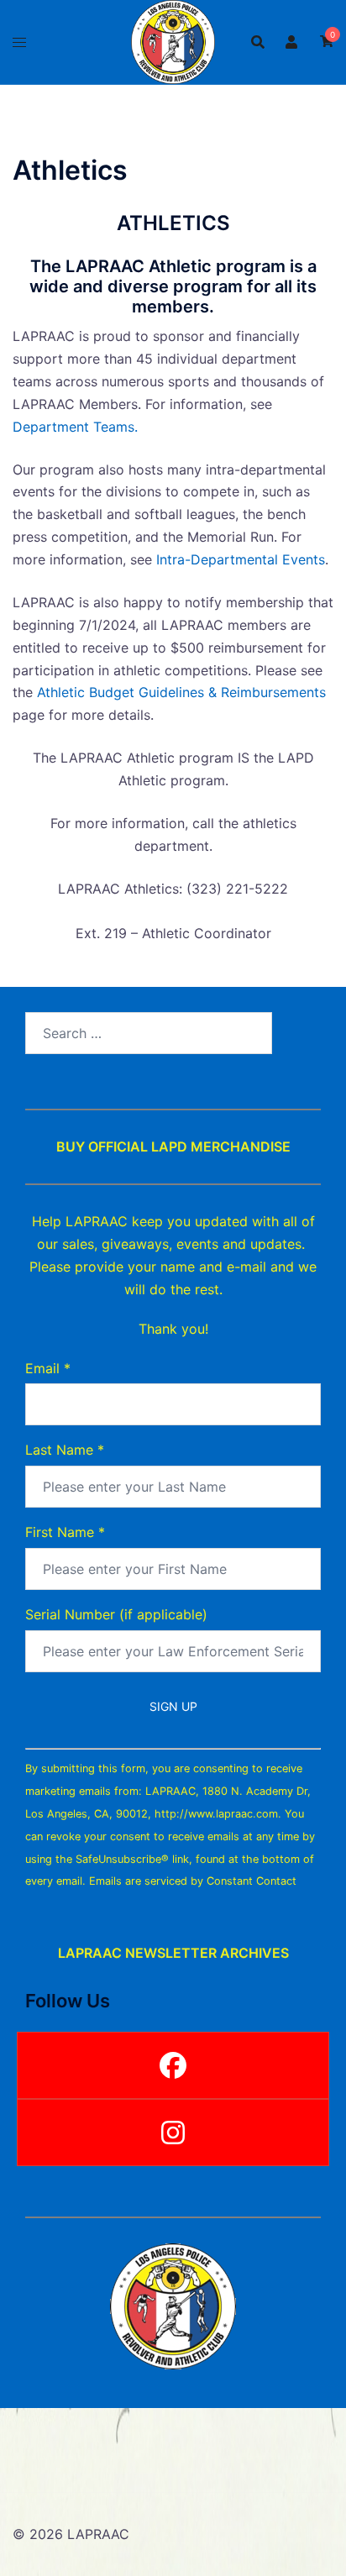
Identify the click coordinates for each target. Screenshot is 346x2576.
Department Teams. (75, 427)
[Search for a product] (258, 42)
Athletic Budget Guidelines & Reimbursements (181, 692)
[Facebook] (173, 2065)
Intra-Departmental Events (241, 559)
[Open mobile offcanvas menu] (19, 42)
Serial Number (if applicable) (116, 1614)
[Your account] (292, 42)
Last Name (65, 1450)
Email (48, 1368)
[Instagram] (173, 2133)
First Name (65, 1532)
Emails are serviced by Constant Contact (193, 1881)
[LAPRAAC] (173, 40)
